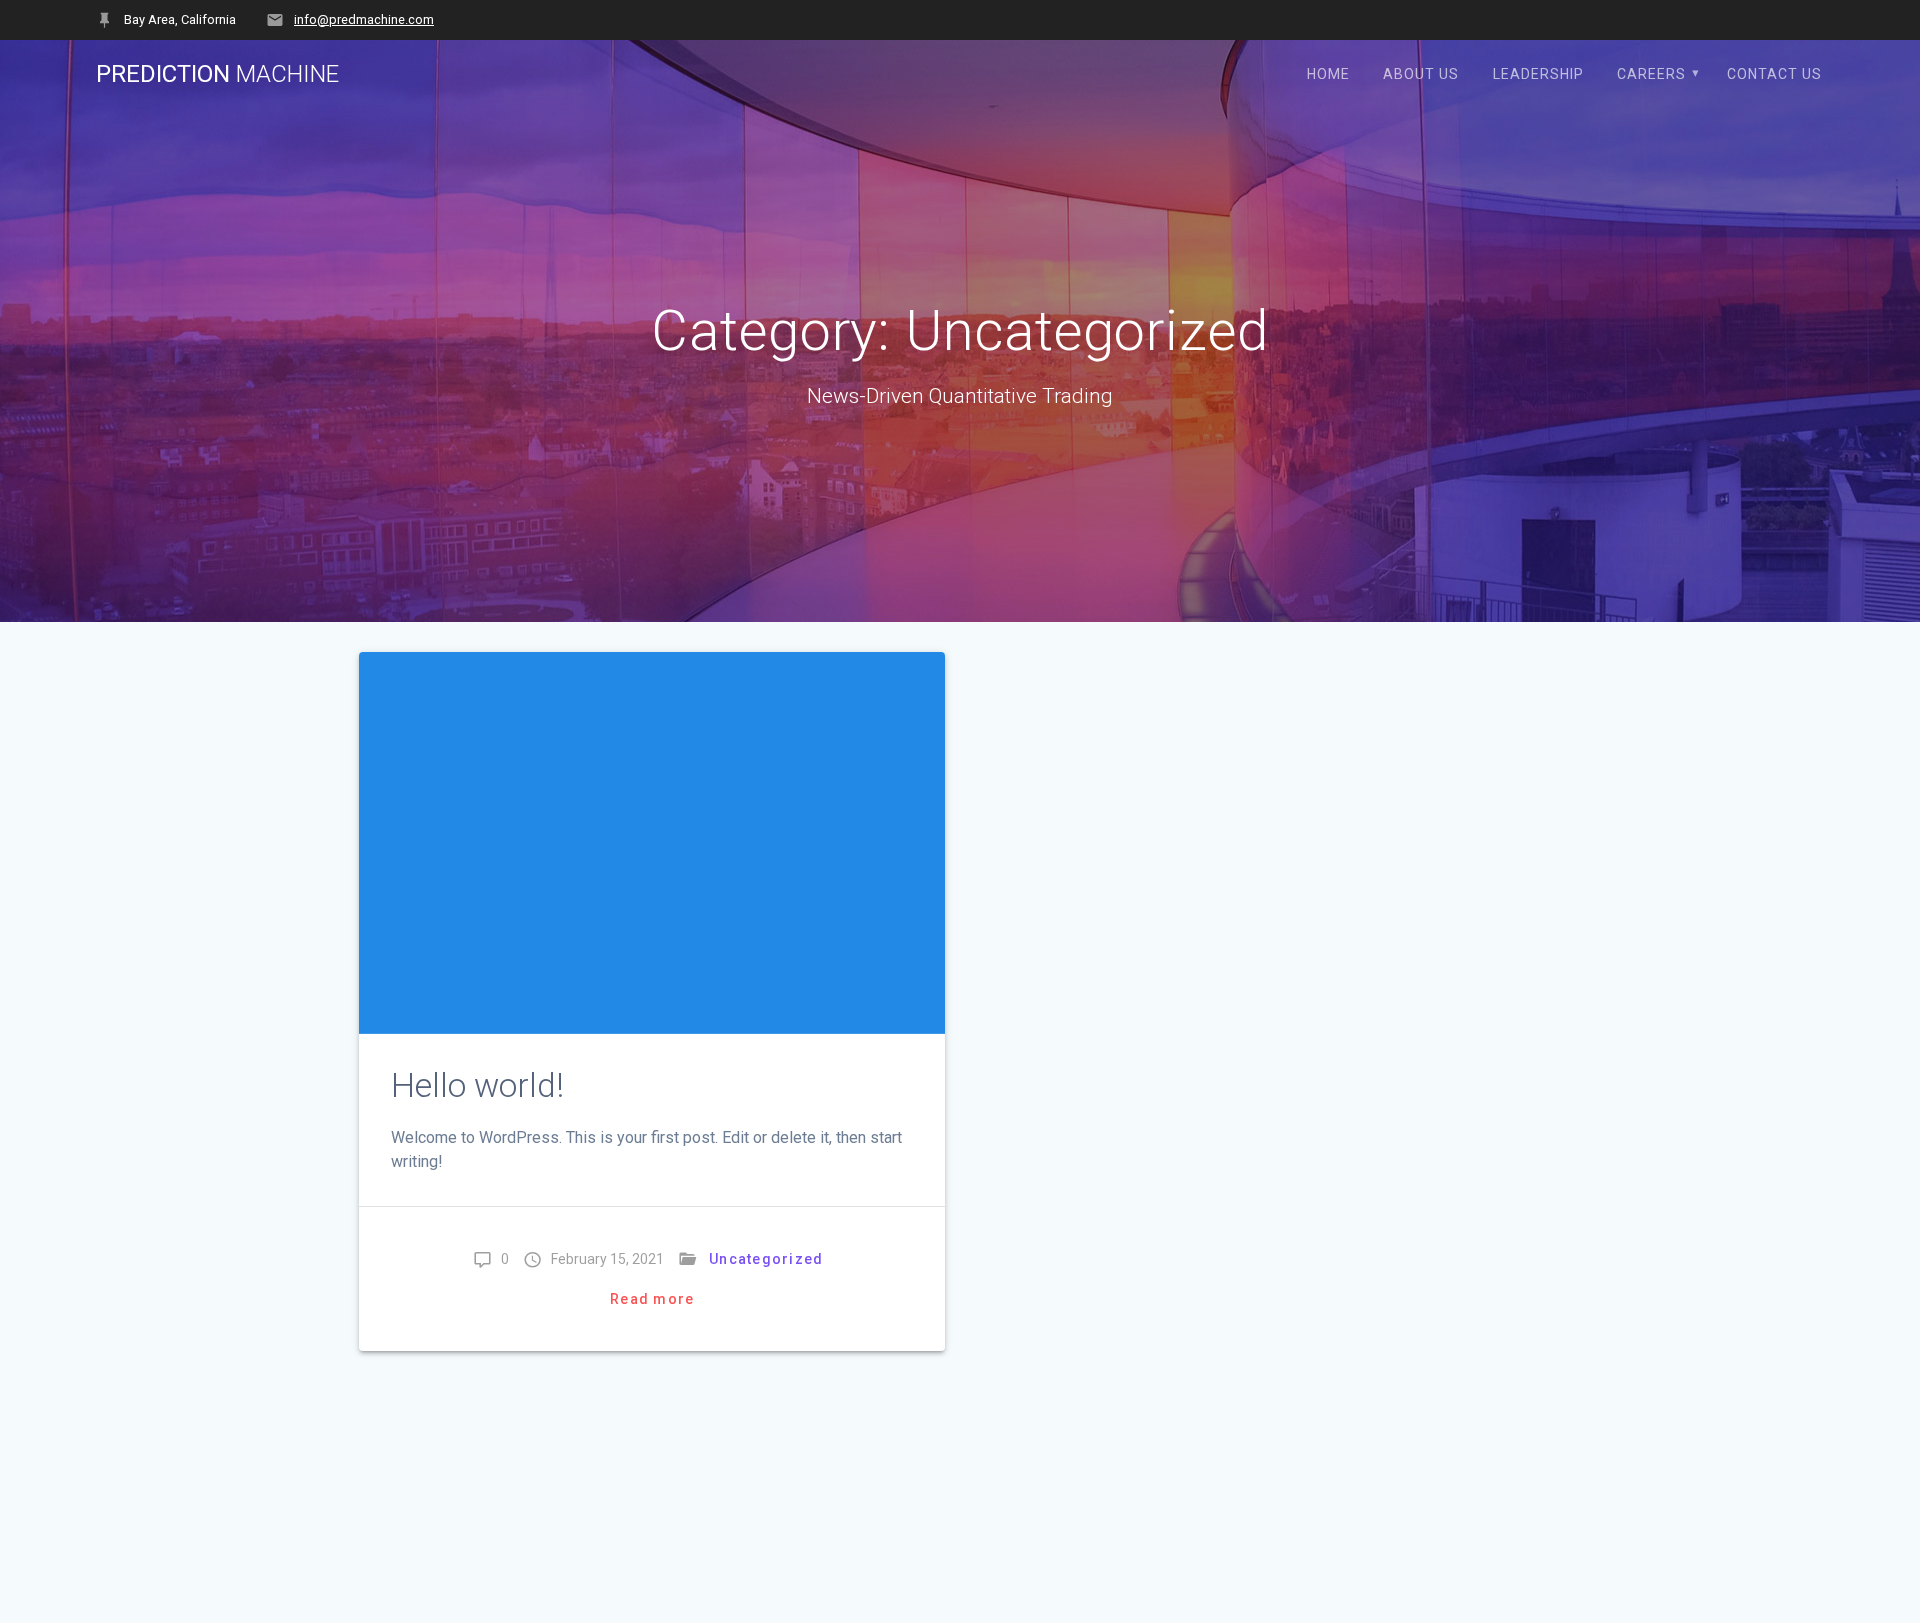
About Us (1421, 74)
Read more (652, 1299)
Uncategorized (766, 1259)
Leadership (1538, 74)
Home (1328, 74)
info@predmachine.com (364, 19)
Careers (1651, 74)
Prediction (217, 74)
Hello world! (477, 1085)
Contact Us (1774, 74)
